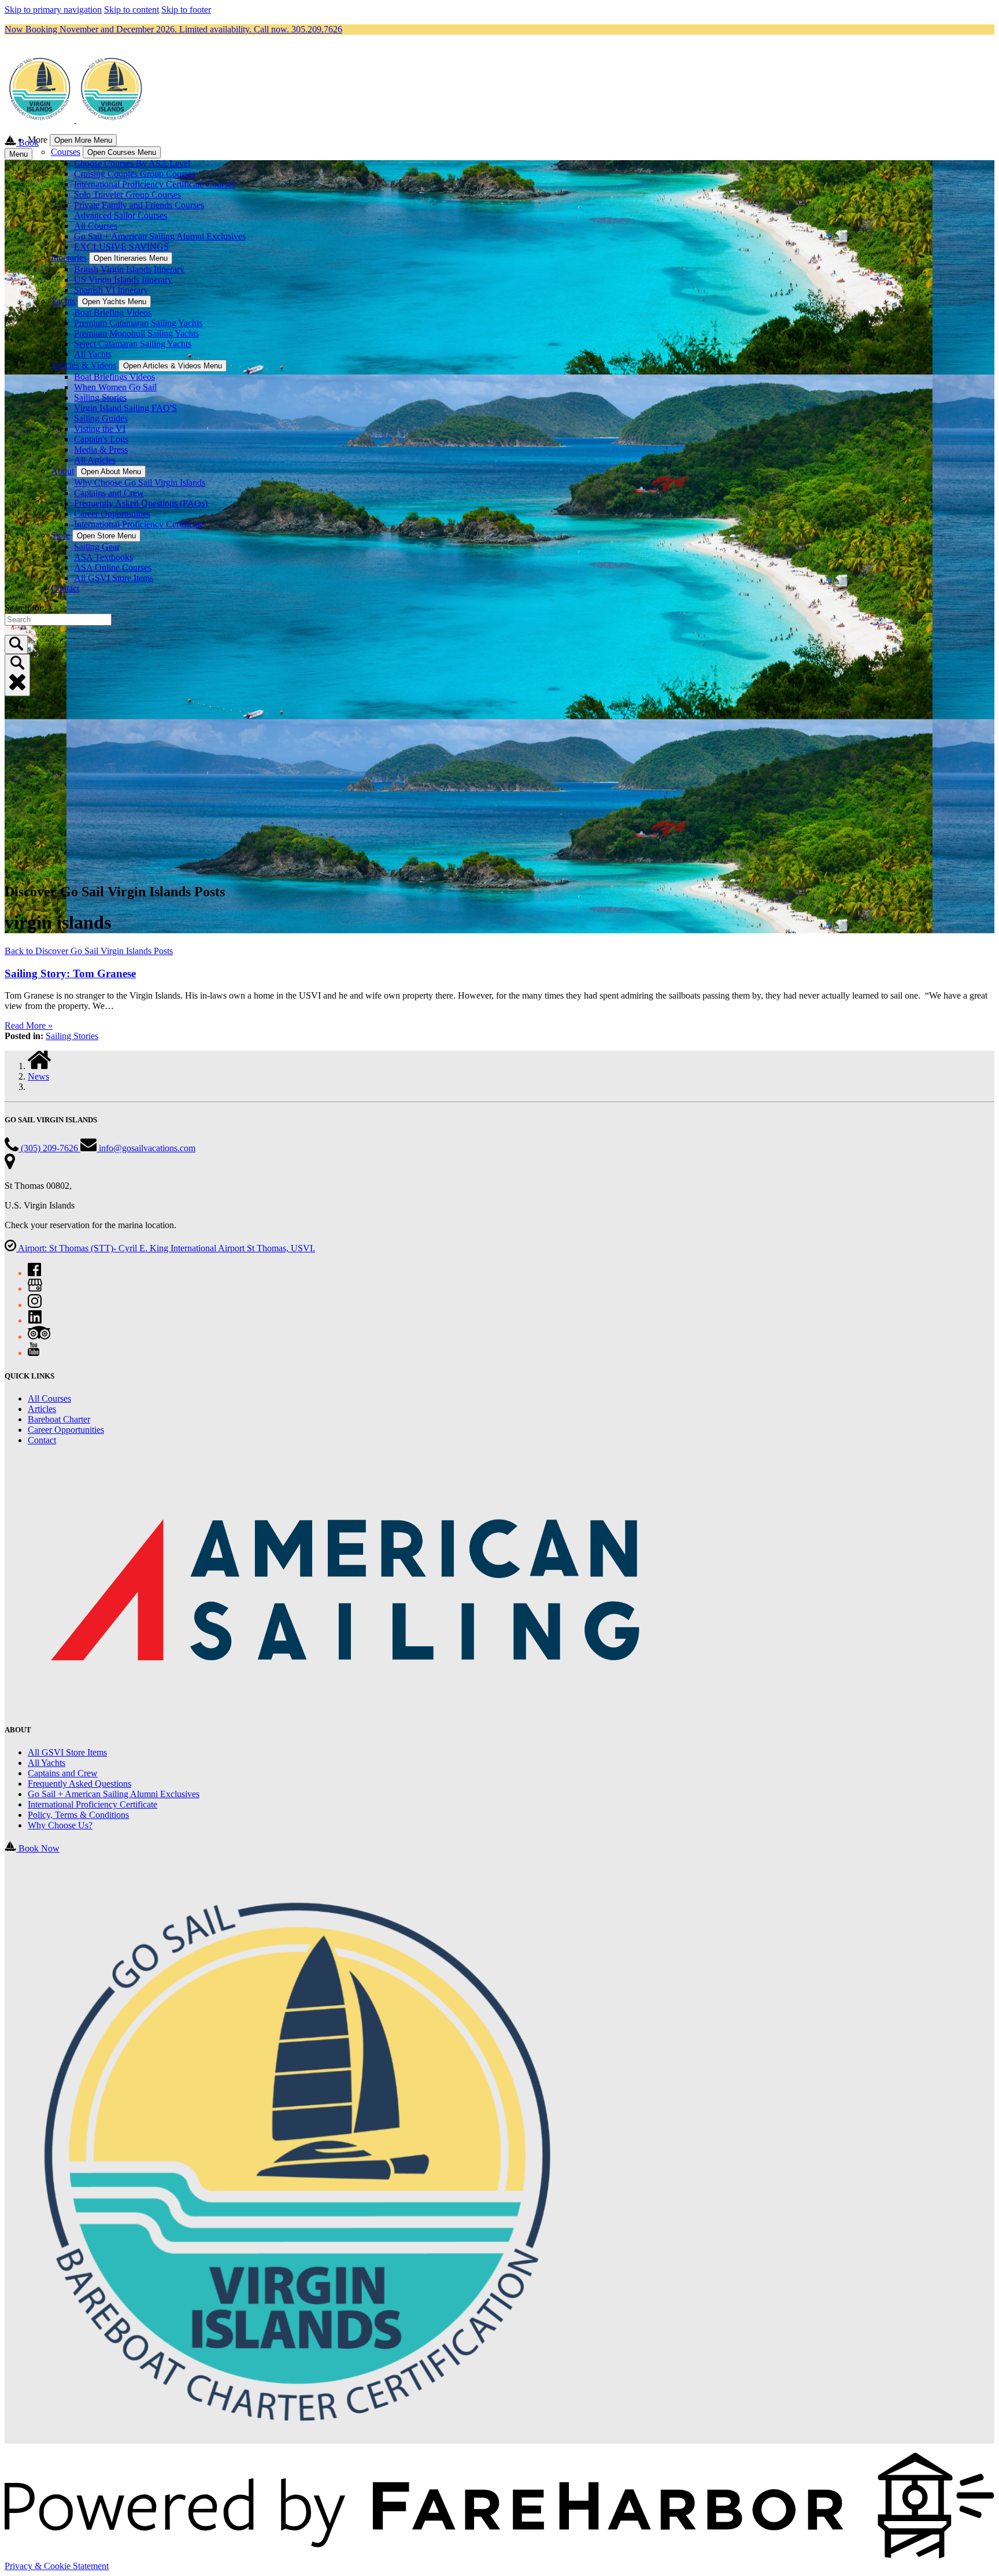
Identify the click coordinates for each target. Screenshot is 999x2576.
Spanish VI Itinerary (111, 290)
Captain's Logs (101, 439)
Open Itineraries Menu (131, 258)
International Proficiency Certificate (139, 524)
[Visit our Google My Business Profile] (35, 1289)
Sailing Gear (97, 547)
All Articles (95, 460)
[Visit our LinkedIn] (35, 1320)
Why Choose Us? (60, 1825)
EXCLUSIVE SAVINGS (121, 247)
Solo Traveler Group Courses (127, 195)
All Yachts (93, 354)
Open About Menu (111, 472)
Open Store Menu (106, 536)
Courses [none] (66, 152)
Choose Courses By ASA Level (132, 163)
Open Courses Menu (122, 152)
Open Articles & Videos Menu (173, 366)
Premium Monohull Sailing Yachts (136, 333)
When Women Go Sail (115, 387)
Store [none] (60, 535)
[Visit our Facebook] (34, 1273)
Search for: (25, 608)
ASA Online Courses (113, 568)
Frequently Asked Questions (79, 1784)
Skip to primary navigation (53, 10)
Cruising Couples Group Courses (135, 174)
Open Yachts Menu (114, 302)
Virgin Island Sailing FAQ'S (125, 408)
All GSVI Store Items (114, 578)
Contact (65, 588)
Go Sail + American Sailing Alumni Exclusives (160, 236)
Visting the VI (100, 429)
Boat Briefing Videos (113, 313)
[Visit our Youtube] (34, 1353)
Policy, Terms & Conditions (78, 1815)
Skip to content (132, 10)
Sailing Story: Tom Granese (70, 973)
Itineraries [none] (69, 258)
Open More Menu (83, 140)
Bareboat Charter (59, 1419)
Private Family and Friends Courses (139, 205)
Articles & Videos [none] (84, 365)
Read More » (29, 1025)
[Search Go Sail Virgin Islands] (16, 644)
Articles (42, 1409)
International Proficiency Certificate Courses (155, 184)
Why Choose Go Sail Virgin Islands (140, 483)
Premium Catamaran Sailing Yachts (138, 323)
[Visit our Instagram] (35, 1305)
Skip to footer (186, 10)
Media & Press (101, 450)
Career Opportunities (112, 514)
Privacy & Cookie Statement (57, 2566)
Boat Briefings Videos (114, 377)
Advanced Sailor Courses (121, 215)
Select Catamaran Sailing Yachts (133, 344)
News (38, 1076)
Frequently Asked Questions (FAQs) (141, 503)
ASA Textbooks (103, 557)
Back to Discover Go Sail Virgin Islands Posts (89, 951)
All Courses (96, 226)
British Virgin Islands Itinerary (129, 269)
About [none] (62, 471)
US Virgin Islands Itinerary (123, 280)
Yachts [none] (63, 301)
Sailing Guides (101, 418)
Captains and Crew (109, 493)
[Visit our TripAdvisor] (39, 1337)
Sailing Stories (100, 398)
